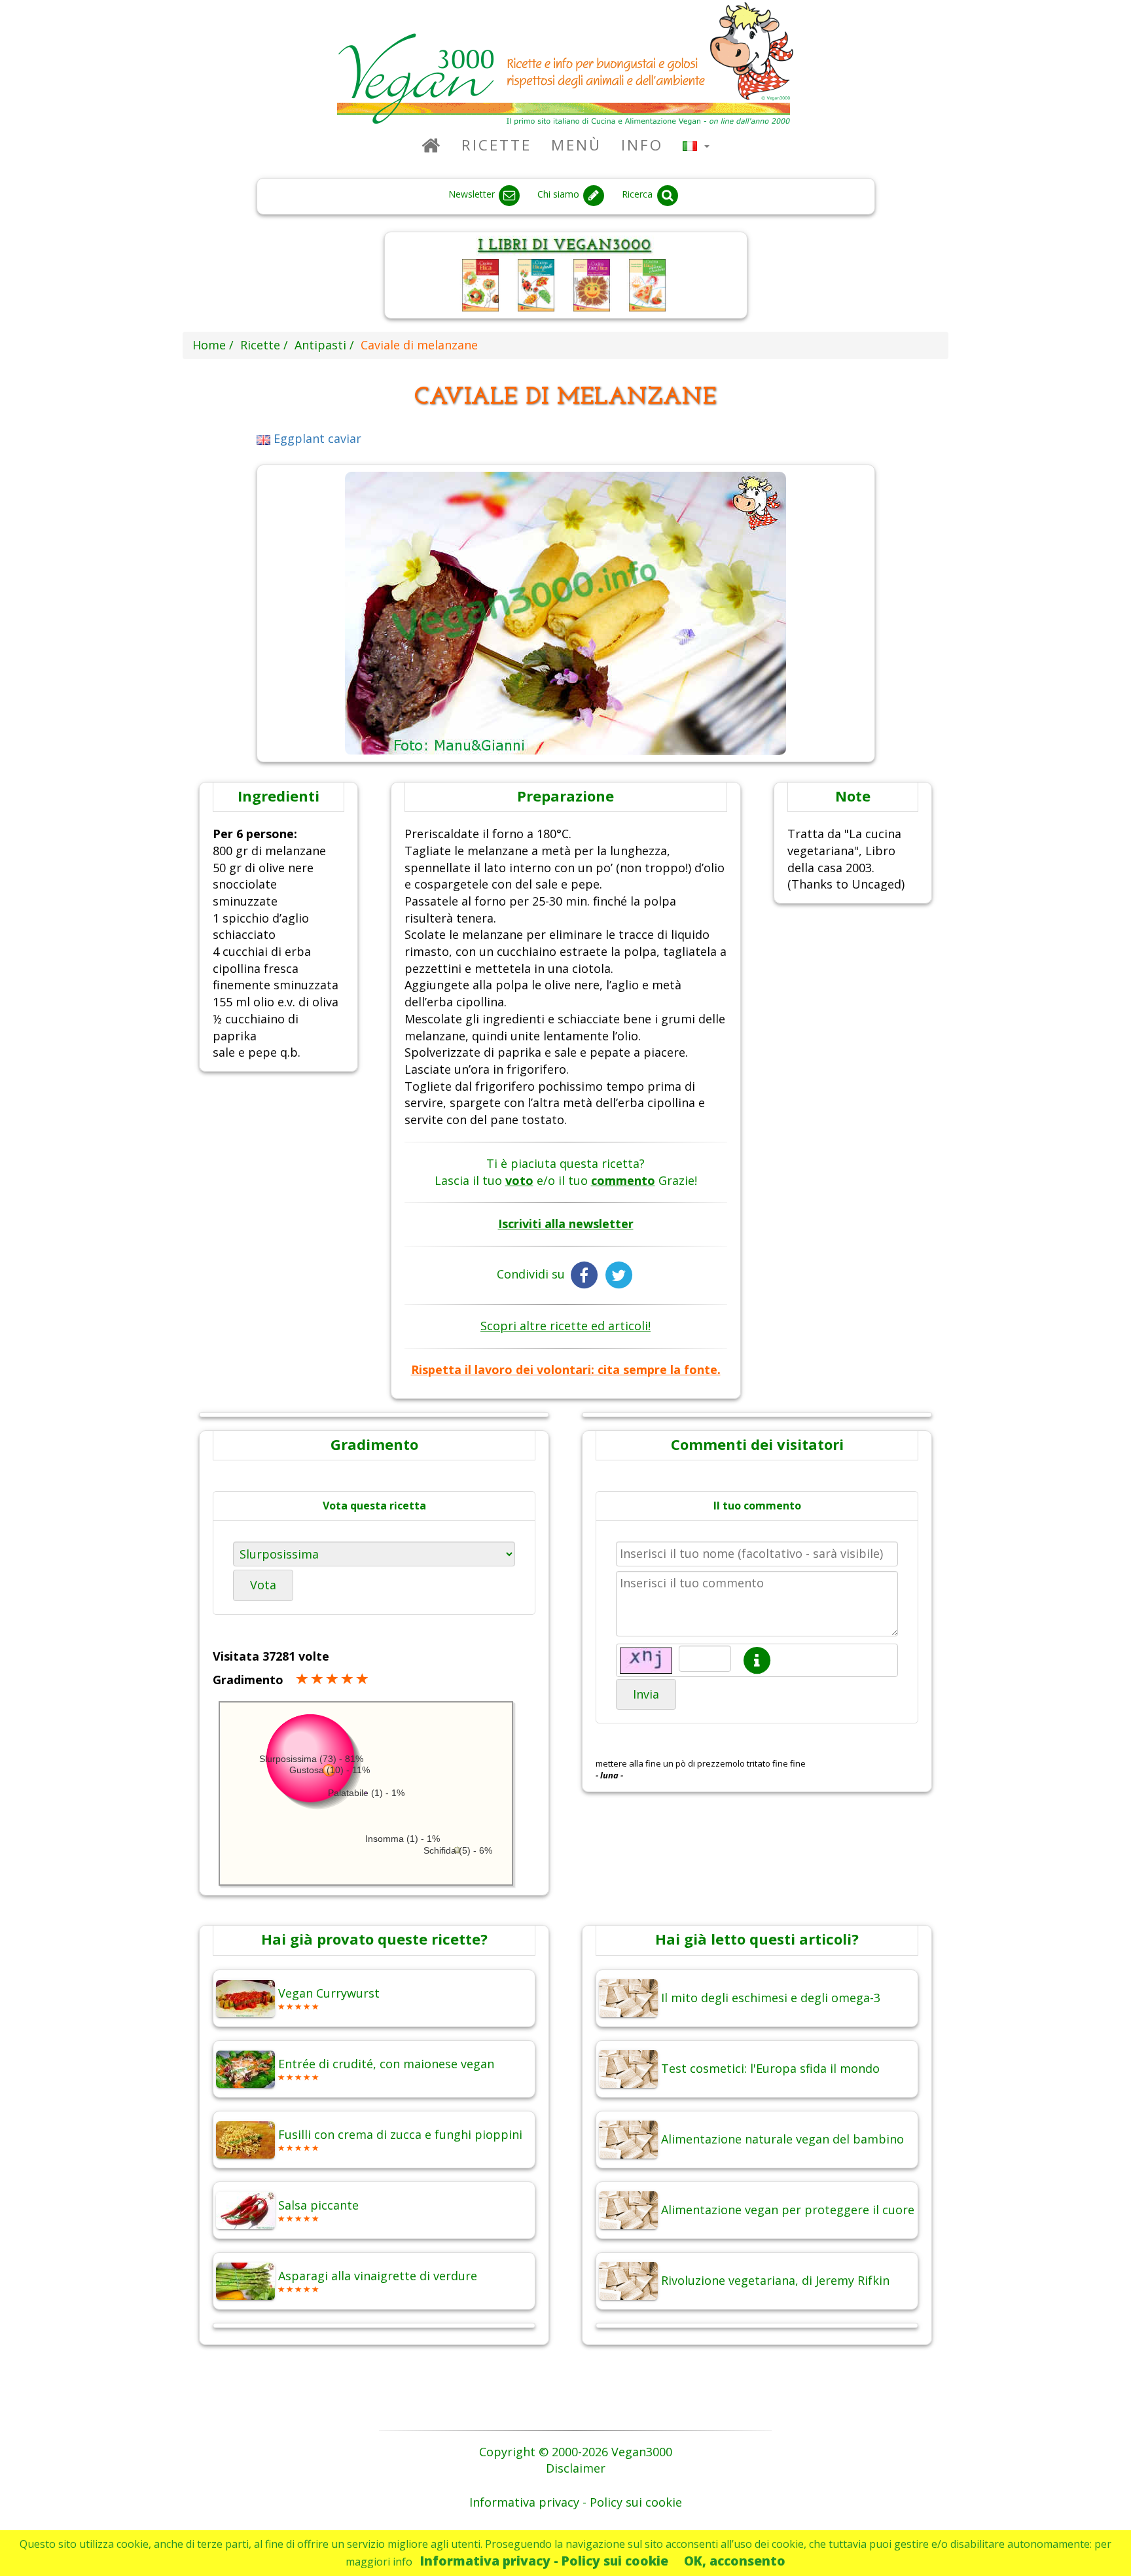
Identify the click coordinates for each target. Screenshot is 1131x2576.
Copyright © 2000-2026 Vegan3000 (576, 2452)
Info (642, 145)
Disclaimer (576, 2468)
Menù (576, 145)
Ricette (496, 145)
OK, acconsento (735, 2561)
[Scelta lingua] (696, 145)
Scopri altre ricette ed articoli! (565, 1326)
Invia (646, 1694)
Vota (263, 1585)
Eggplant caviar (316, 438)
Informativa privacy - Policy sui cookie (544, 2561)
